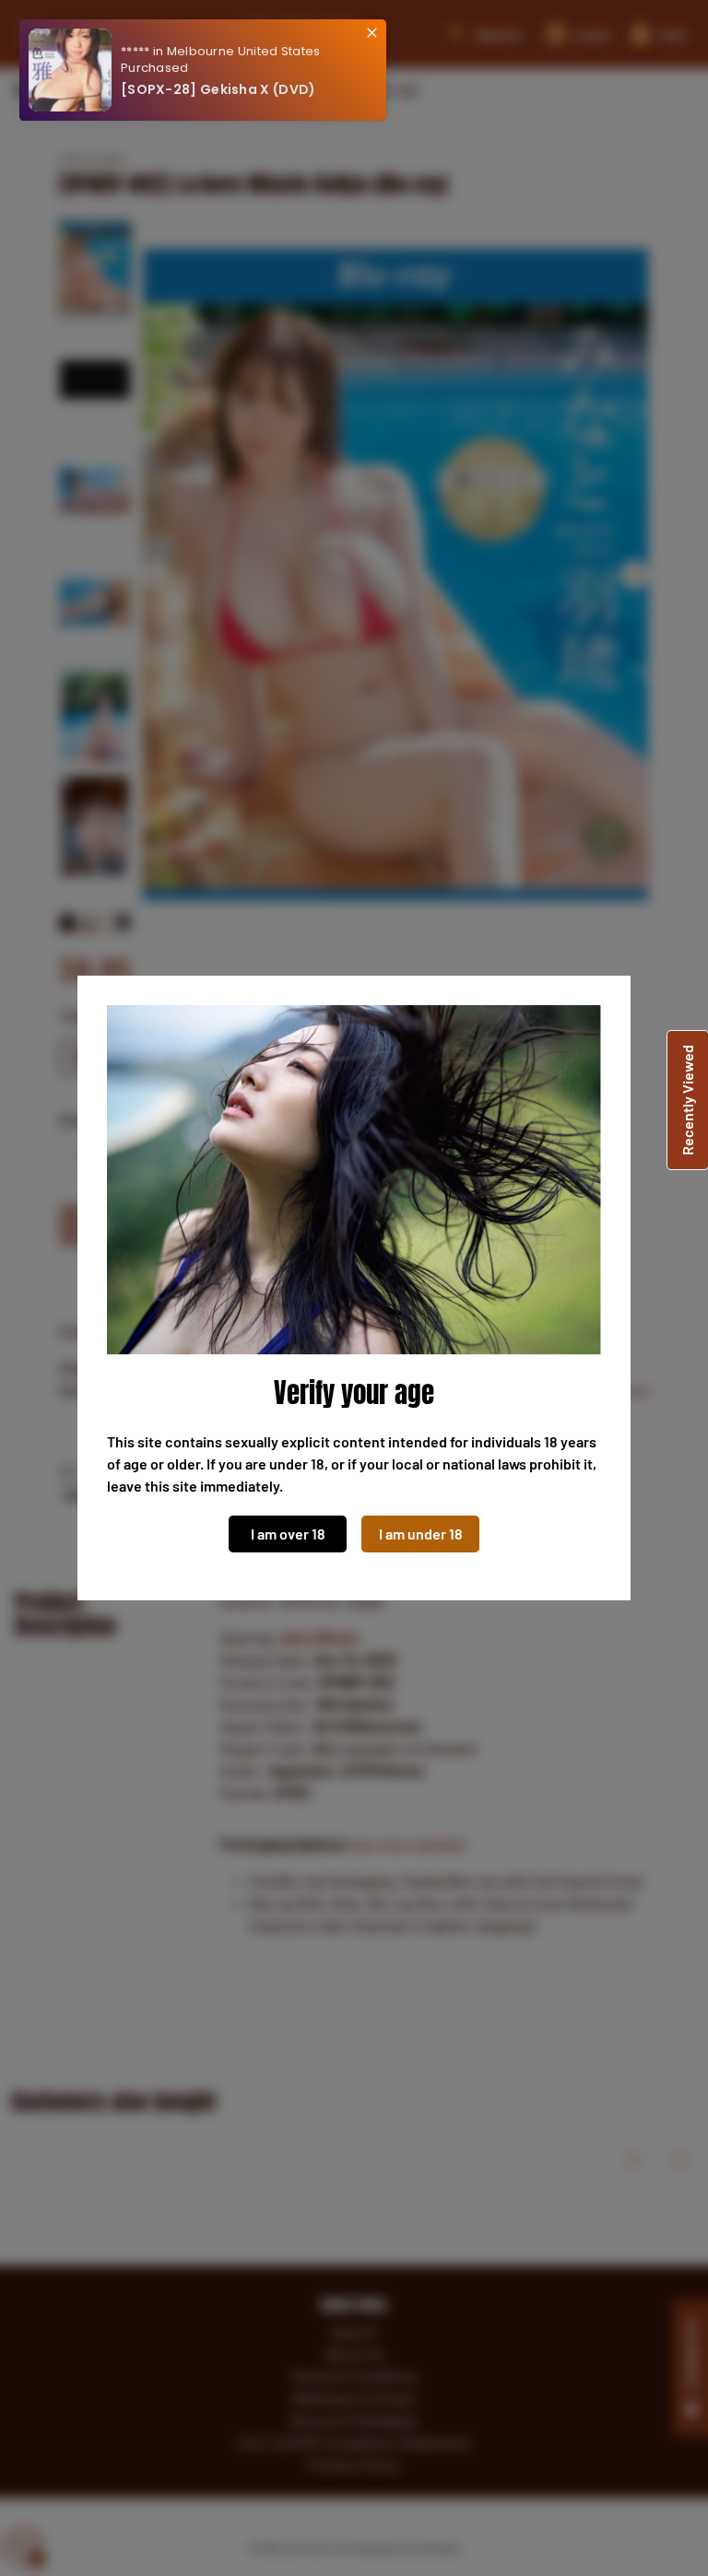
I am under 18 (421, 1534)
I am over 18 (288, 1534)
